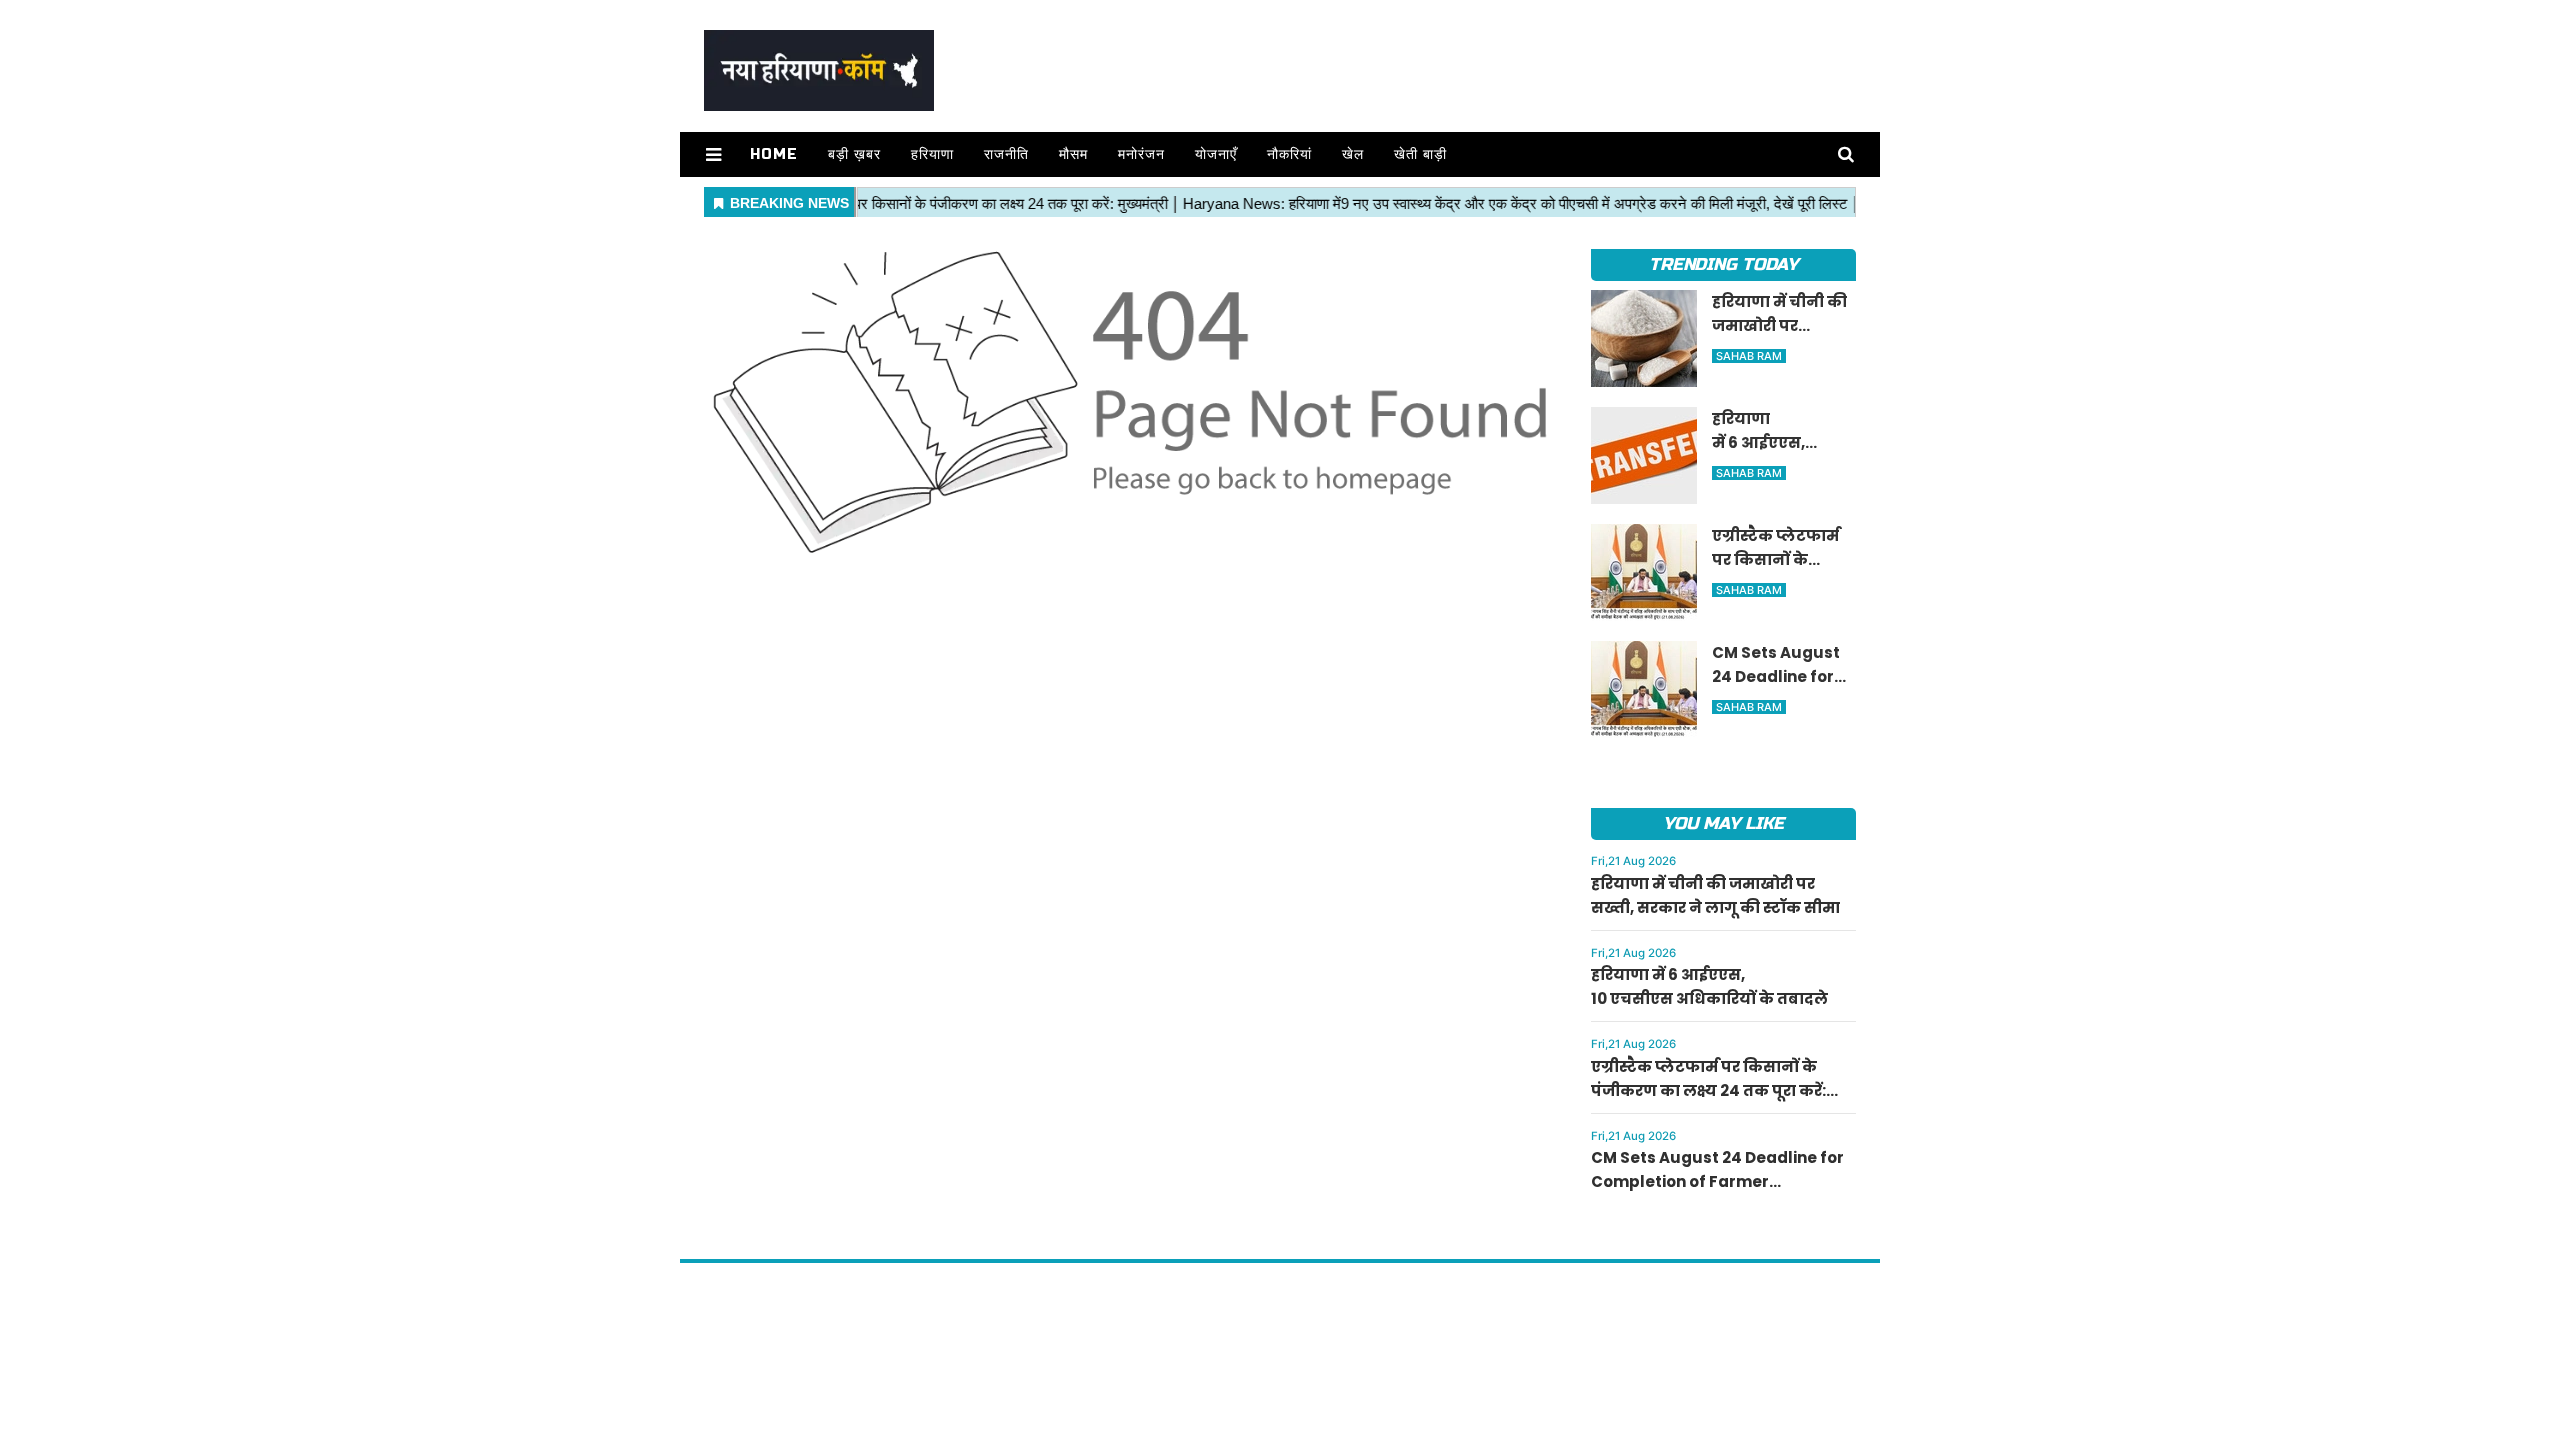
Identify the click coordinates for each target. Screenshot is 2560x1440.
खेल (1353, 154)
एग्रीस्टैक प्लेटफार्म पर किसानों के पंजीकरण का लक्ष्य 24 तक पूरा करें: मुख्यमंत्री (1708, 1090)
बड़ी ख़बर (854, 154)
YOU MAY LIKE (1723, 823)
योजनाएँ (1216, 154)
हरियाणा (932, 154)
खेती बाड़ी (1420, 154)
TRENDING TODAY (1723, 264)
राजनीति (1006, 154)
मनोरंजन (1141, 154)
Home (774, 154)
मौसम (1073, 154)
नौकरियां (1289, 154)
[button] (713, 154)
